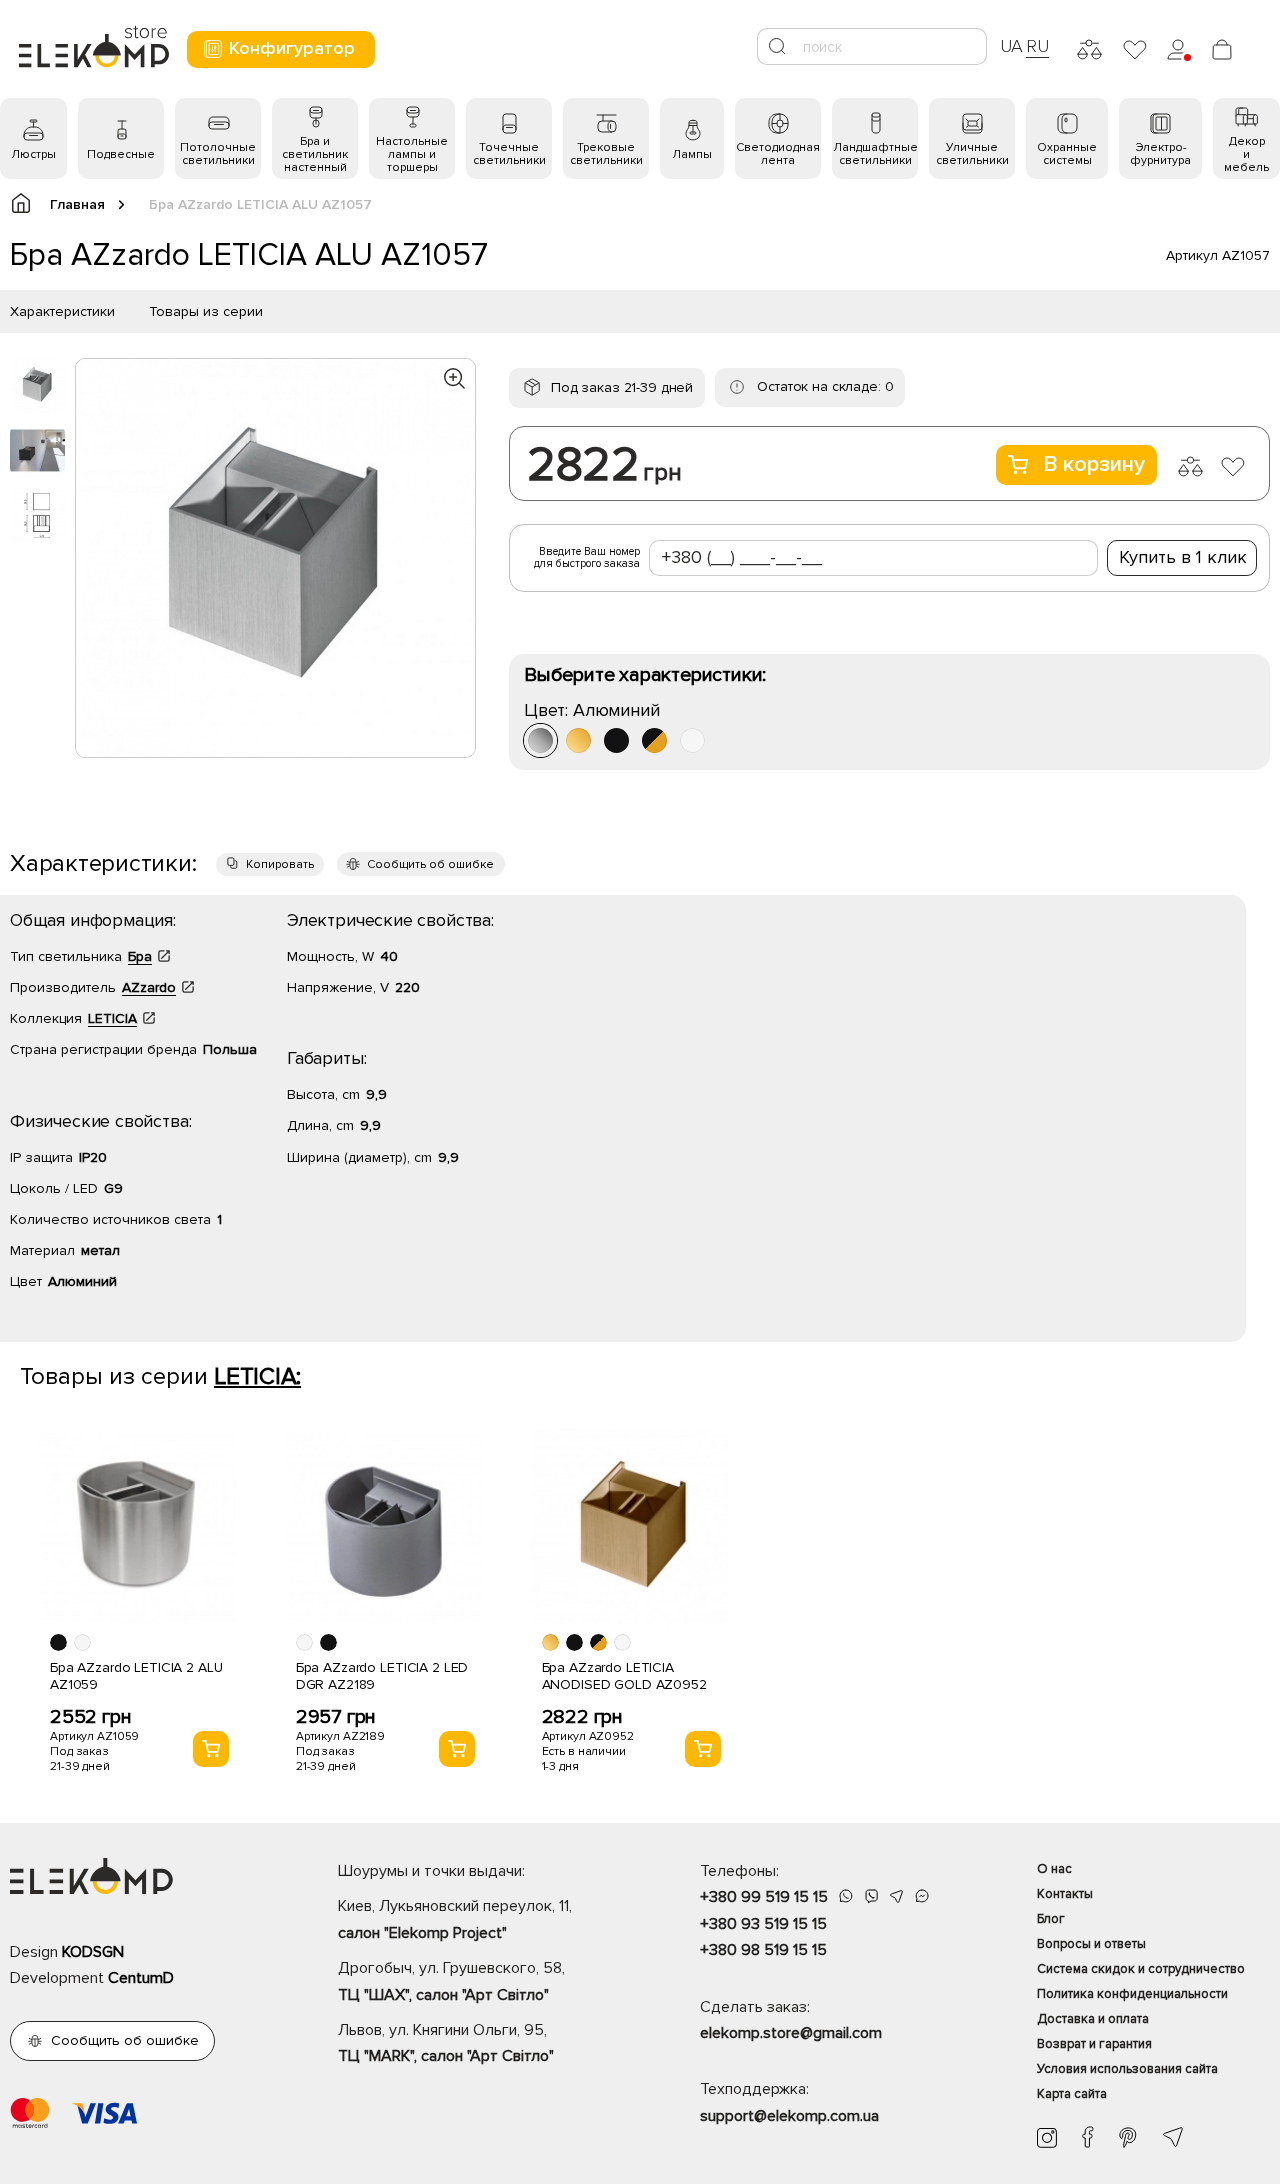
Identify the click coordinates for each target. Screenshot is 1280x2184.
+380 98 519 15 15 (763, 1950)
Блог (1051, 1919)
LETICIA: (257, 1376)
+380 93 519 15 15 (763, 1924)
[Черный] (616, 740)
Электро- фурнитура (1160, 154)
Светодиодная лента (778, 154)
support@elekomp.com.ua (789, 2116)
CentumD (141, 1978)
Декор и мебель (1246, 154)
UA (1012, 46)
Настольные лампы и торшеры (412, 154)
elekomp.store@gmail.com (791, 2033)
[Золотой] (578, 740)
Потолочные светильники (218, 154)
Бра (140, 956)
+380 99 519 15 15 (764, 1897)
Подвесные (121, 154)
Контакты (1065, 1894)
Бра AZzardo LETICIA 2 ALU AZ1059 (136, 1676)
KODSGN (93, 1952)
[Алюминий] (540, 740)
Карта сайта (1072, 2094)
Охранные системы (1067, 154)
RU (1037, 46)
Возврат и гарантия (1094, 2044)
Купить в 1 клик (1183, 557)
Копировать (280, 864)
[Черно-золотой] (654, 740)
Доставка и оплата (1093, 2019)
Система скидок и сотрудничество (1141, 1969)
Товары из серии (206, 311)
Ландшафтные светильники (875, 154)
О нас (1054, 1869)
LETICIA (112, 1018)
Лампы (692, 154)
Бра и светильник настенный (315, 154)
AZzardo (149, 987)
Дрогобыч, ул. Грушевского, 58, (451, 1981)
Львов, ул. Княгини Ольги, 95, (446, 2043)
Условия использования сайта (1127, 2069)
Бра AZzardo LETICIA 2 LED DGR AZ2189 (382, 1676)
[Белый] (692, 740)
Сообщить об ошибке (430, 864)
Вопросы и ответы (1091, 1944)
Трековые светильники (606, 154)
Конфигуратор (292, 48)
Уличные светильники (972, 154)
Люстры (33, 154)
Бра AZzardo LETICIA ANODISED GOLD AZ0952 (624, 1676)
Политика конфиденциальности (1132, 1994)
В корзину (1094, 464)
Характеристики (62, 311)
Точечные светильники (509, 154)
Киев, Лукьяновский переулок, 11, (455, 1919)
